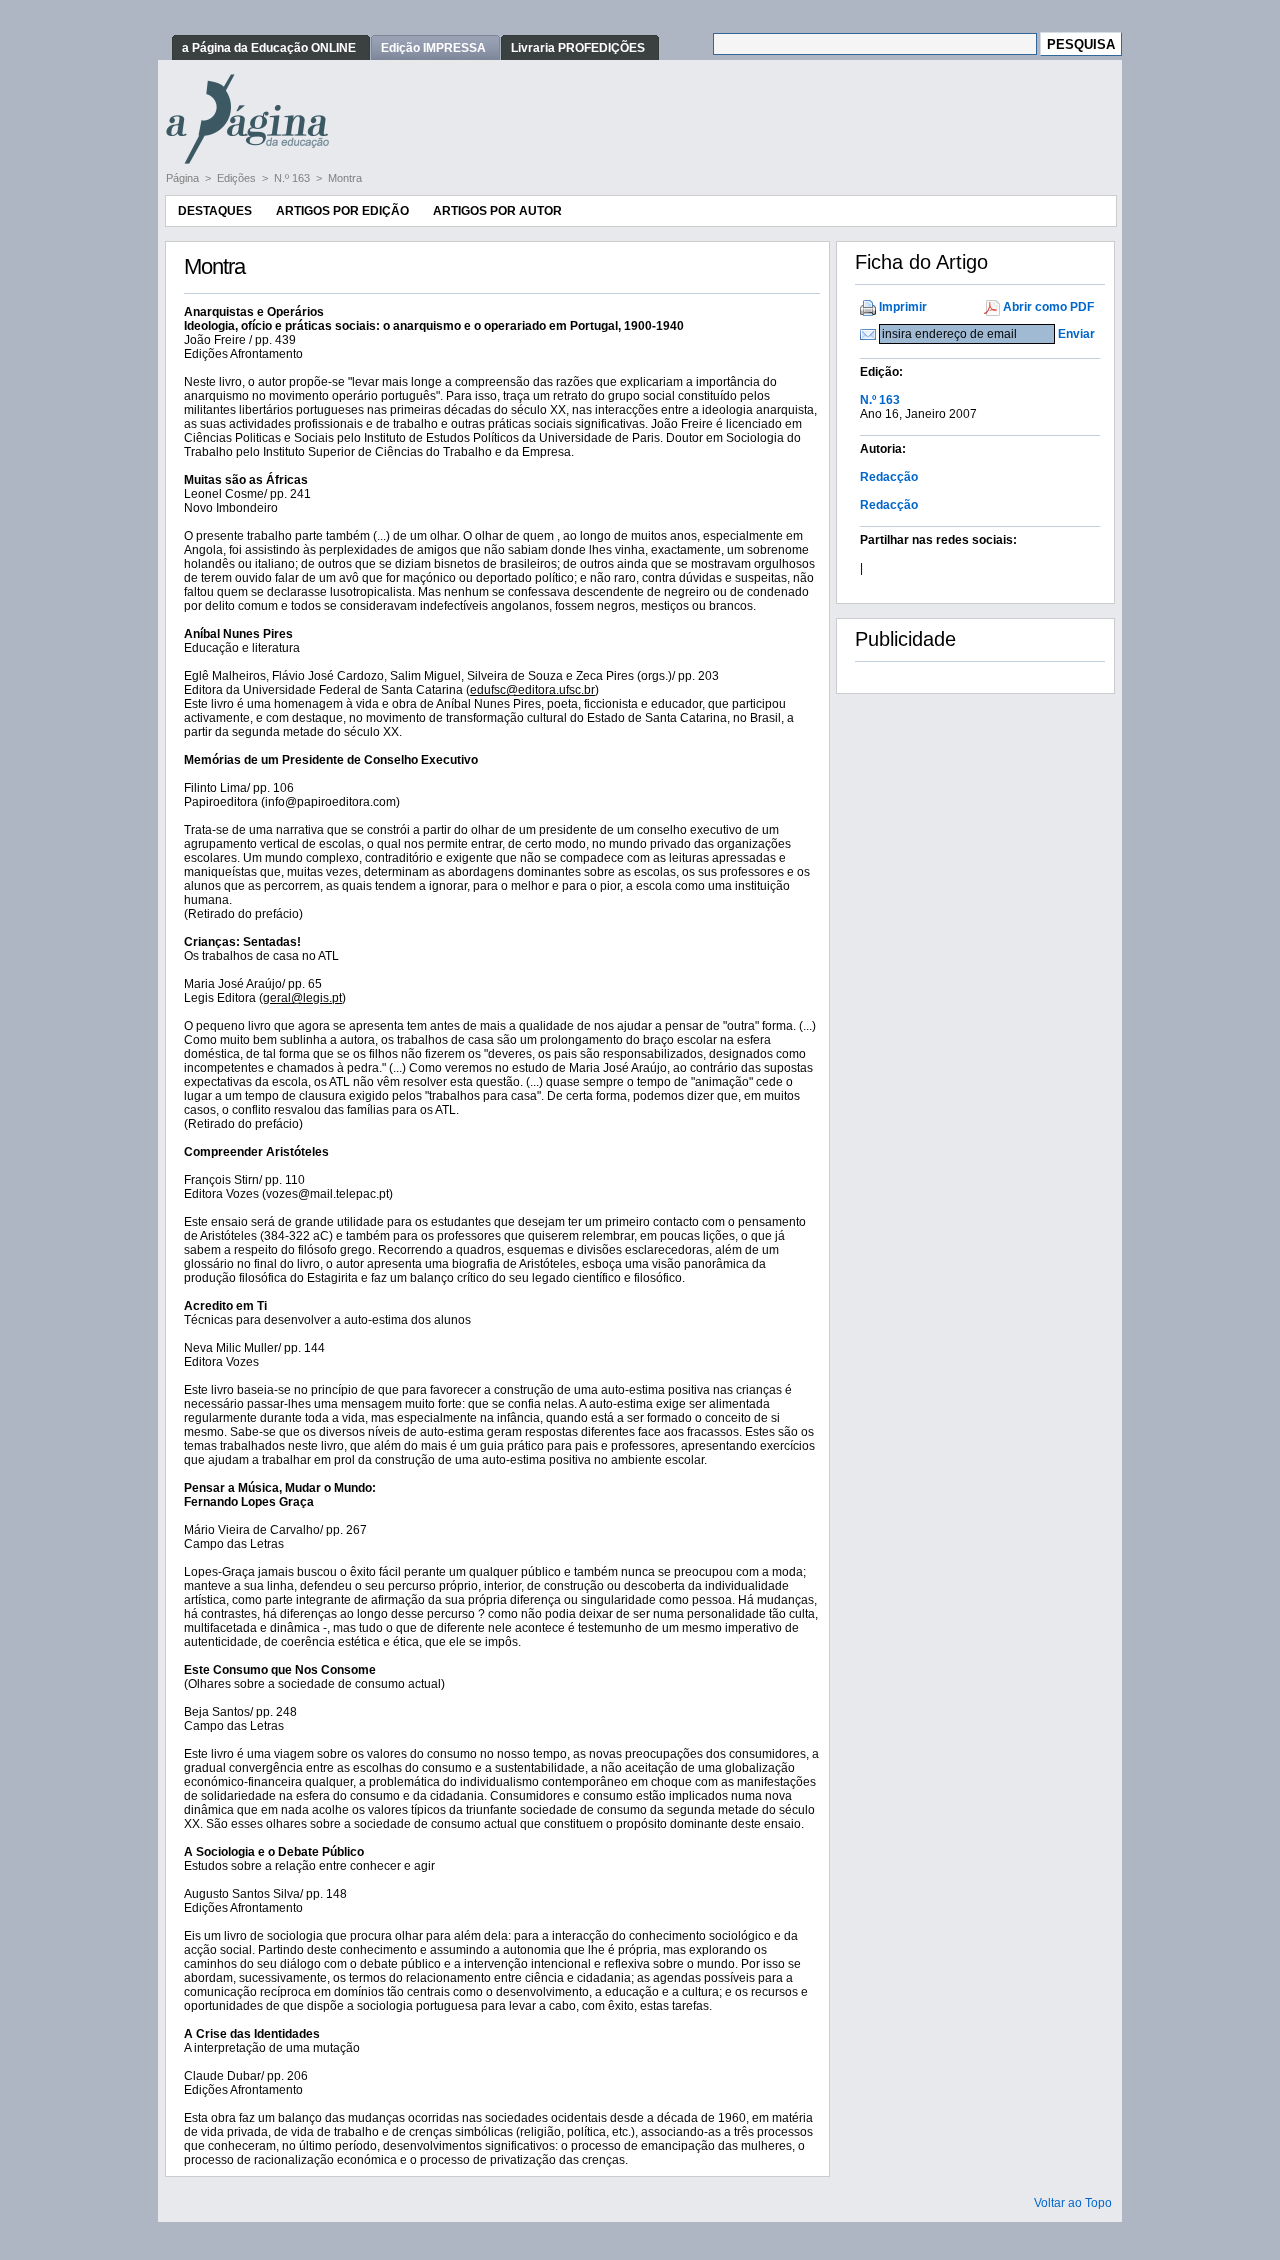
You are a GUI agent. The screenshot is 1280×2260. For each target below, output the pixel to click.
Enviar (1076, 334)
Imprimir (903, 307)
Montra (345, 178)
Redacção (889, 477)
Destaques (215, 211)
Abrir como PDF (1048, 307)
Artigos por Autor (497, 211)
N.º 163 (293, 178)
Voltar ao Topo (1073, 2203)
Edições (238, 178)
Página (184, 178)
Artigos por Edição (342, 211)
